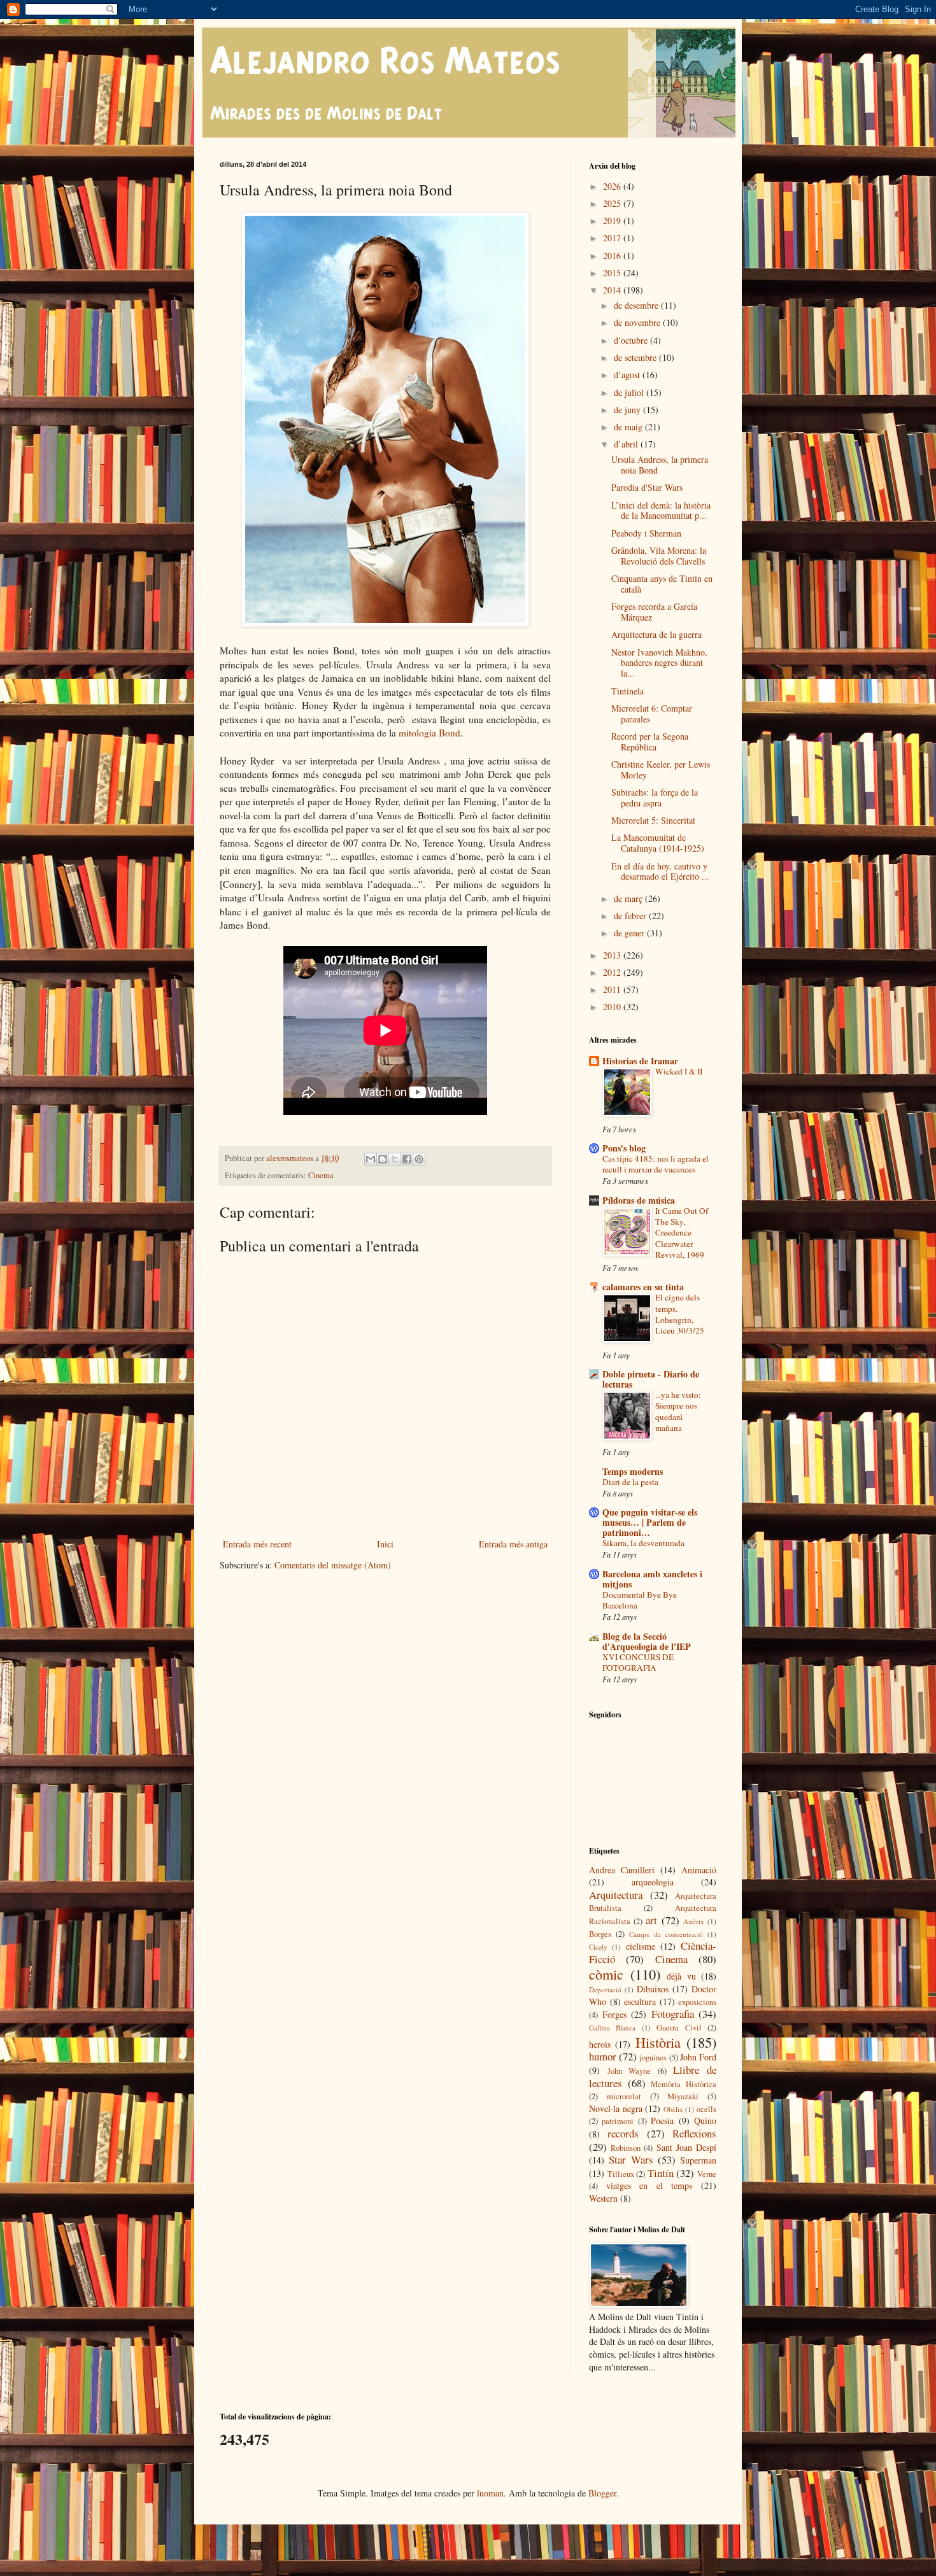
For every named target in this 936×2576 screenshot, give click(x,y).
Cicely (598, 1947)
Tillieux (621, 2174)
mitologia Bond (429, 733)
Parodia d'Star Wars (647, 487)
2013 (613, 955)
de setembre (636, 357)
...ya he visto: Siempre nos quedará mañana (678, 1411)
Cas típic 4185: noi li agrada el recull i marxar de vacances (656, 1164)
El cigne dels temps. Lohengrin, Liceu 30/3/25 (680, 1314)
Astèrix (694, 1921)
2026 (613, 186)
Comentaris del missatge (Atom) (333, 1565)
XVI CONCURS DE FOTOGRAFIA (638, 1662)
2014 (613, 290)
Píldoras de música (639, 1200)
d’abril (627, 444)
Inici (385, 1544)
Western (603, 2198)
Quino (705, 2121)
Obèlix (673, 2109)
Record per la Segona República (650, 742)
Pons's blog (624, 1148)
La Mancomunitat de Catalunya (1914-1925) (658, 843)
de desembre (637, 305)
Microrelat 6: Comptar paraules (652, 714)
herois (600, 2044)
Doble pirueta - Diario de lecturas (651, 1379)
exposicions (697, 2002)
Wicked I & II (679, 1071)
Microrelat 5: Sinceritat (653, 820)
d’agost (628, 375)
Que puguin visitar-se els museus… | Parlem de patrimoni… (650, 1522)
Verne (707, 2174)
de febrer (631, 916)
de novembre (638, 322)
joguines (653, 2058)
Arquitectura (616, 1895)
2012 (613, 972)
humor (603, 2056)
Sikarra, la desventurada (643, 1543)
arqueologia (653, 1882)
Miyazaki (683, 2096)
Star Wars (631, 2159)
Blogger (602, 2493)
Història (658, 2042)
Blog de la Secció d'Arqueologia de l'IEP (647, 1641)
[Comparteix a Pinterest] (419, 1159)
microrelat (624, 2096)
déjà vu (681, 1976)
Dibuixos (653, 1989)
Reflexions (694, 2133)
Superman (698, 2160)
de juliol (630, 392)
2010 (613, 1007)
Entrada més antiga (513, 1544)
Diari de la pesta (630, 1482)
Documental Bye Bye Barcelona (640, 1600)
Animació (699, 1870)
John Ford (698, 2057)
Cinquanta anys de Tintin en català (662, 584)
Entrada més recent (257, 1544)
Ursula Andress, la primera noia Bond (660, 465)
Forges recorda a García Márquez (654, 612)
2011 (613, 989)
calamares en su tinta (643, 1287)
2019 (613, 221)
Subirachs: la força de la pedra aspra (655, 798)
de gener (630, 933)
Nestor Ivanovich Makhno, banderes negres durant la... (659, 663)
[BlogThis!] (383, 1159)
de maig (629, 427)
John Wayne (629, 2071)
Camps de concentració (666, 1934)
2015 (613, 273)
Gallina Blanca (612, 2028)
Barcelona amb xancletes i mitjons (652, 1579)
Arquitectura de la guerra (656, 634)
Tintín (661, 2173)
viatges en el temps (649, 2185)
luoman (490, 2493)
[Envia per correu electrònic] (371, 1159)
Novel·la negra (616, 2108)
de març (629, 898)
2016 (613, 256)
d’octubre (632, 340)
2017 (613, 238)
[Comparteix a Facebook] (407, 1159)
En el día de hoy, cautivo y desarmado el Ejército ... (660, 871)
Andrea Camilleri (622, 1870)
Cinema (321, 1175)
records (623, 2133)
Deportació (605, 1989)
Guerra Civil (679, 2028)
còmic (606, 1974)
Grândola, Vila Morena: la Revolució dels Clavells (659, 556)
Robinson (626, 2148)
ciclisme (641, 1946)
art (651, 1920)
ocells (706, 2109)
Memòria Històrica (684, 2084)
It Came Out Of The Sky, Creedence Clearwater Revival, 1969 (682, 1233)
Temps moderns (633, 1471)
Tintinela (628, 691)
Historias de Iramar (640, 1061)
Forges (614, 2014)
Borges (600, 1934)
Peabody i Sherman (646, 533)
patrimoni (618, 2121)
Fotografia (673, 2014)
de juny (628, 410)
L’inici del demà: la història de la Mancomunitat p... (661, 510)
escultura (640, 2002)
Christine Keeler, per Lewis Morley (661, 770)
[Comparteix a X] (395, 1159)
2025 (613, 203)
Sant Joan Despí (686, 2147)
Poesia (662, 2121)
